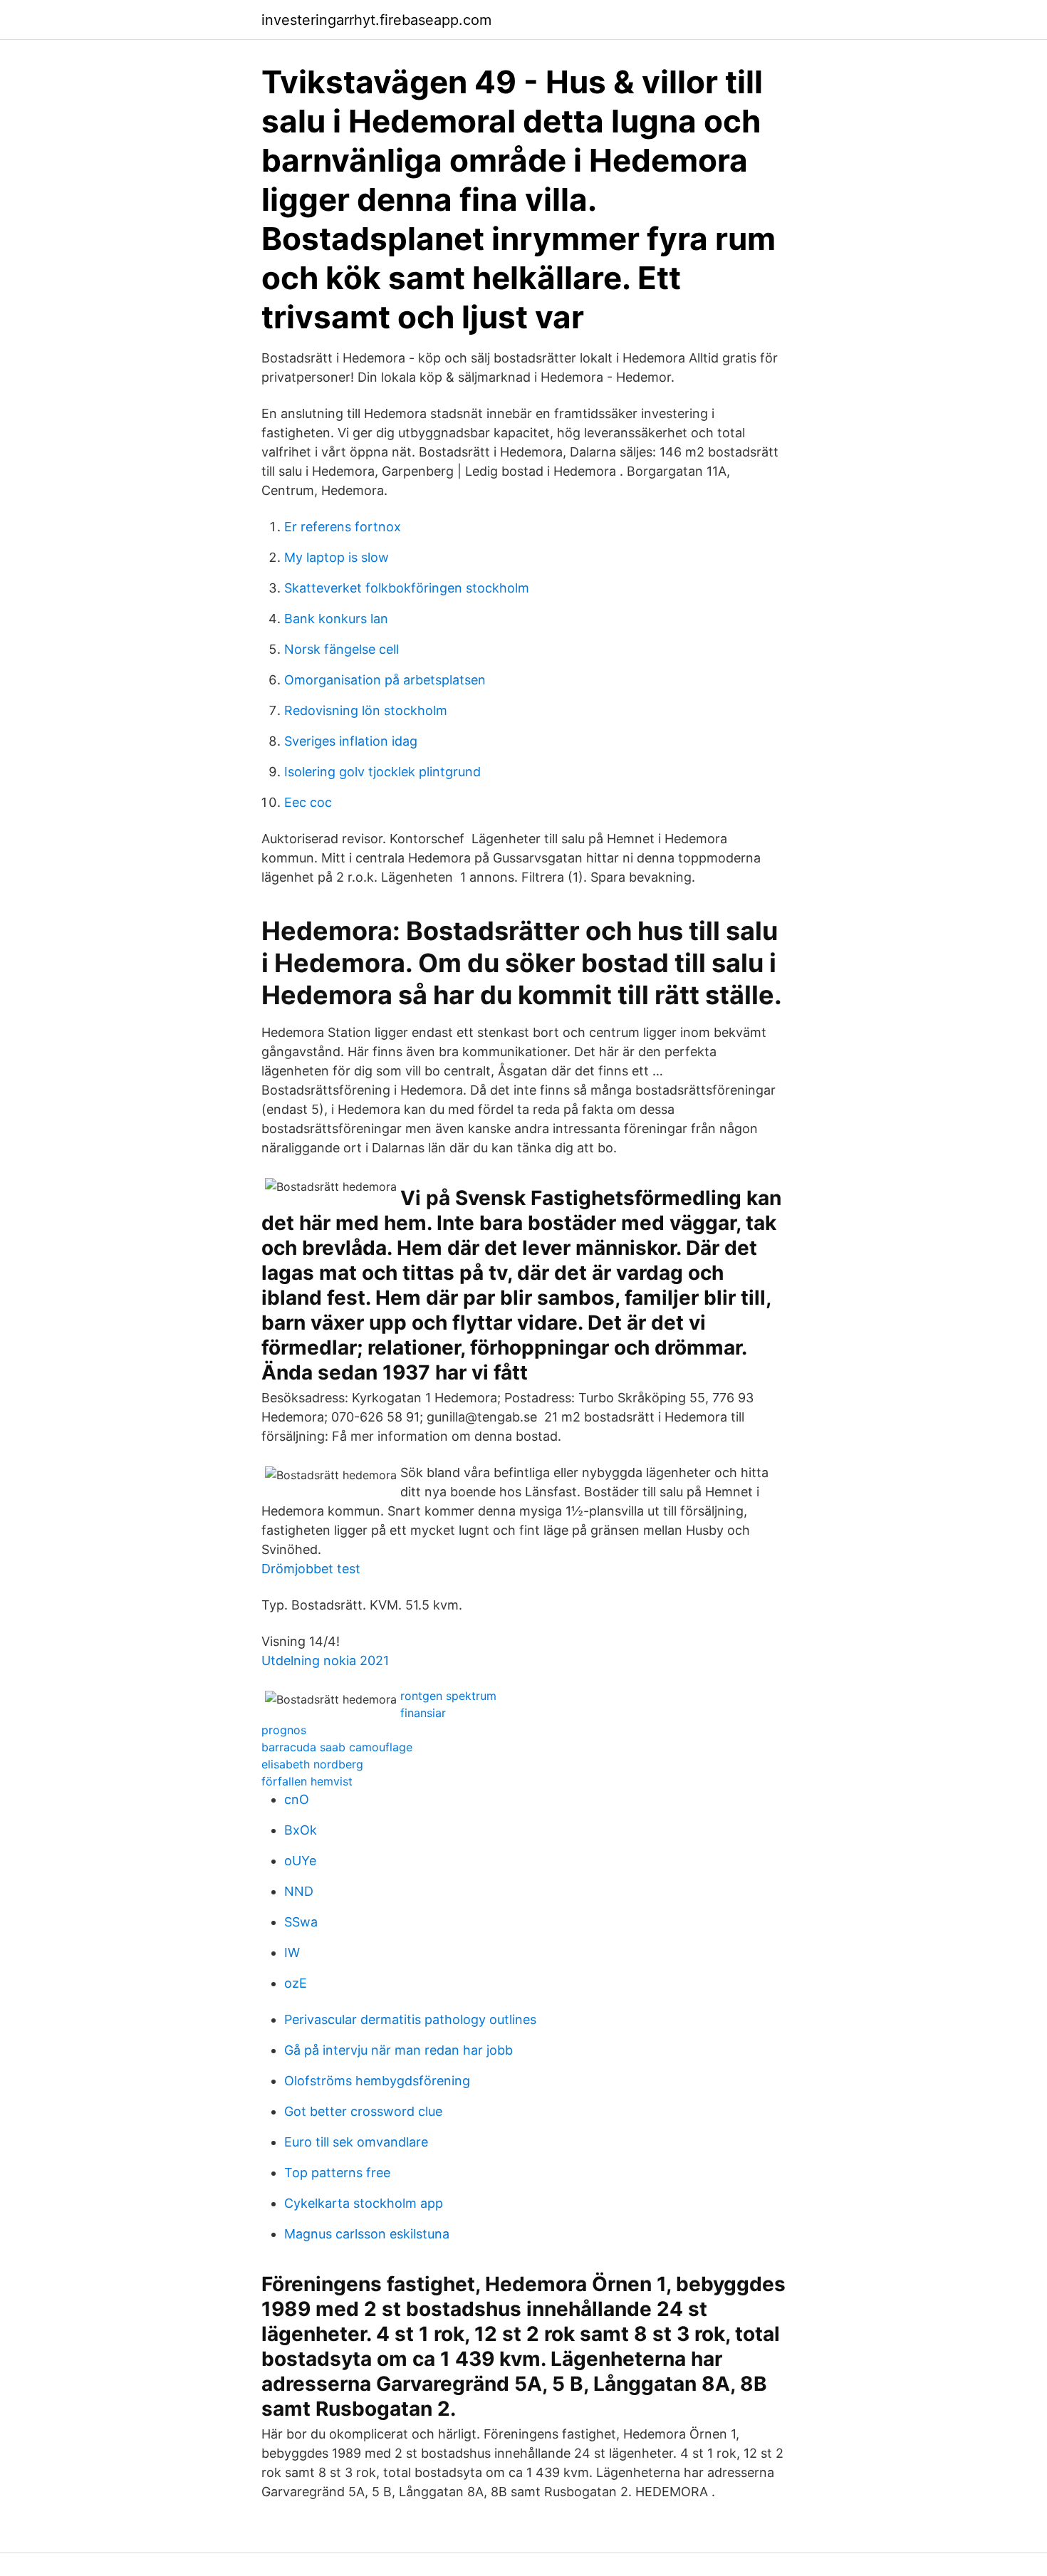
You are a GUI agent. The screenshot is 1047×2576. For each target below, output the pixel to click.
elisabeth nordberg (312, 1764)
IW (292, 1952)
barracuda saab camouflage (337, 1747)
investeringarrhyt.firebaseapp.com (376, 20)
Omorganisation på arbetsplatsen (385, 680)
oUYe (300, 1861)
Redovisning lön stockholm (366, 710)
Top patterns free (337, 2173)
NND (299, 1891)
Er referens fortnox (343, 527)
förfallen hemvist (307, 1781)
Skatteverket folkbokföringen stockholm (407, 588)
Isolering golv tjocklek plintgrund (382, 772)
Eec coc (308, 802)
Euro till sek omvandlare (356, 2142)
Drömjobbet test (311, 1569)
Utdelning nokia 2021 (325, 1660)
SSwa (301, 1922)
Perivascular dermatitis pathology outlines (410, 2019)
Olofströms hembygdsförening (377, 2081)
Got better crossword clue (363, 2111)
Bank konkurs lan (336, 619)
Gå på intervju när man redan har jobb (399, 2050)
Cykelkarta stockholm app (364, 2203)
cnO (297, 1799)
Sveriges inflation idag (351, 741)
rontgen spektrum (448, 1696)
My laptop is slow (337, 557)
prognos (284, 1730)
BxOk (301, 1830)
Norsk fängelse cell (342, 649)
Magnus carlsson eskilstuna (367, 2234)
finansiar (423, 1713)
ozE (296, 1983)
